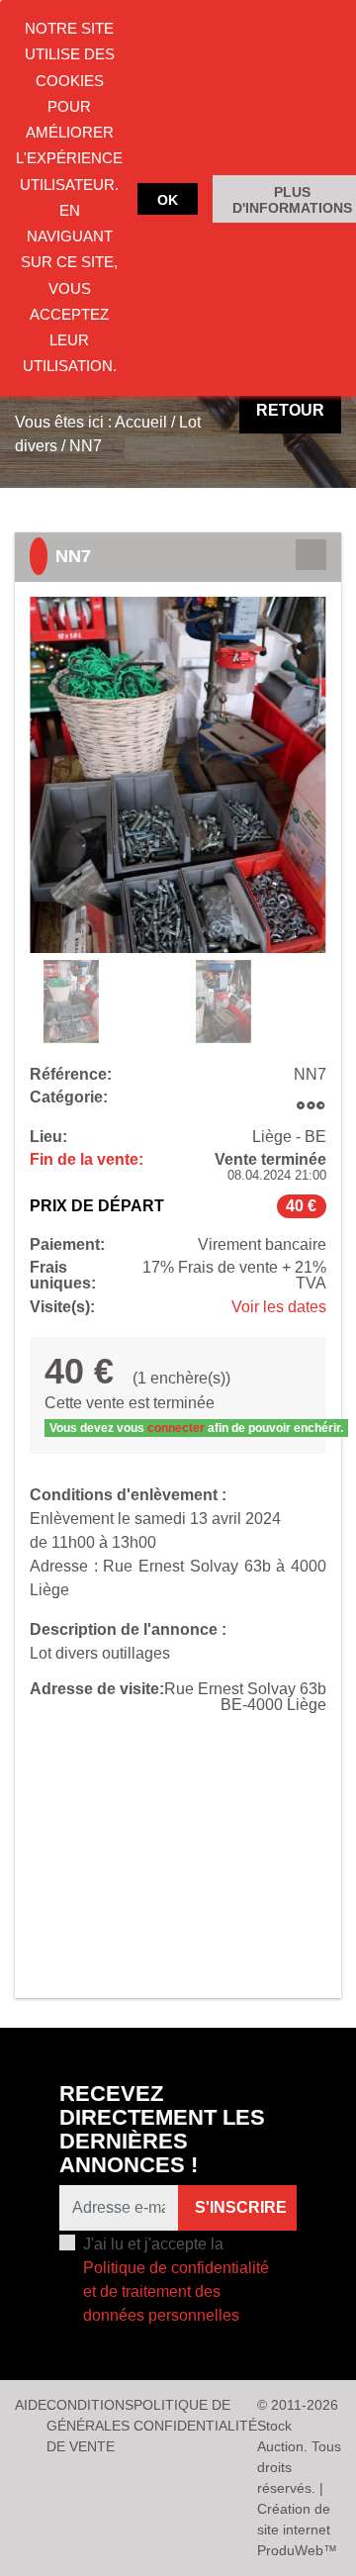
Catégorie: (69, 1097)
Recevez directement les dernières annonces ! (162, 2130)
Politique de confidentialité (195, 2415)
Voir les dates (279, 1307)
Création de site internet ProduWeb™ (297, 2529)
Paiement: (67, 1245)
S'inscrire (241, 2207)
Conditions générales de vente (90, 2426)
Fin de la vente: (87, 1160)
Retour (290, 410)
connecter (176, 1428)
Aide (31, 2405)
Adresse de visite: (97, 1689)
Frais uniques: (63, 1276)
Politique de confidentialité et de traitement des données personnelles (176, 2291)
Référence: (71, 1075)
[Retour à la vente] (311, 555)
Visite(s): (62, 1307)
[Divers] (311, 1105)
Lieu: (48, 1137)
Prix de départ (97, 1206)
